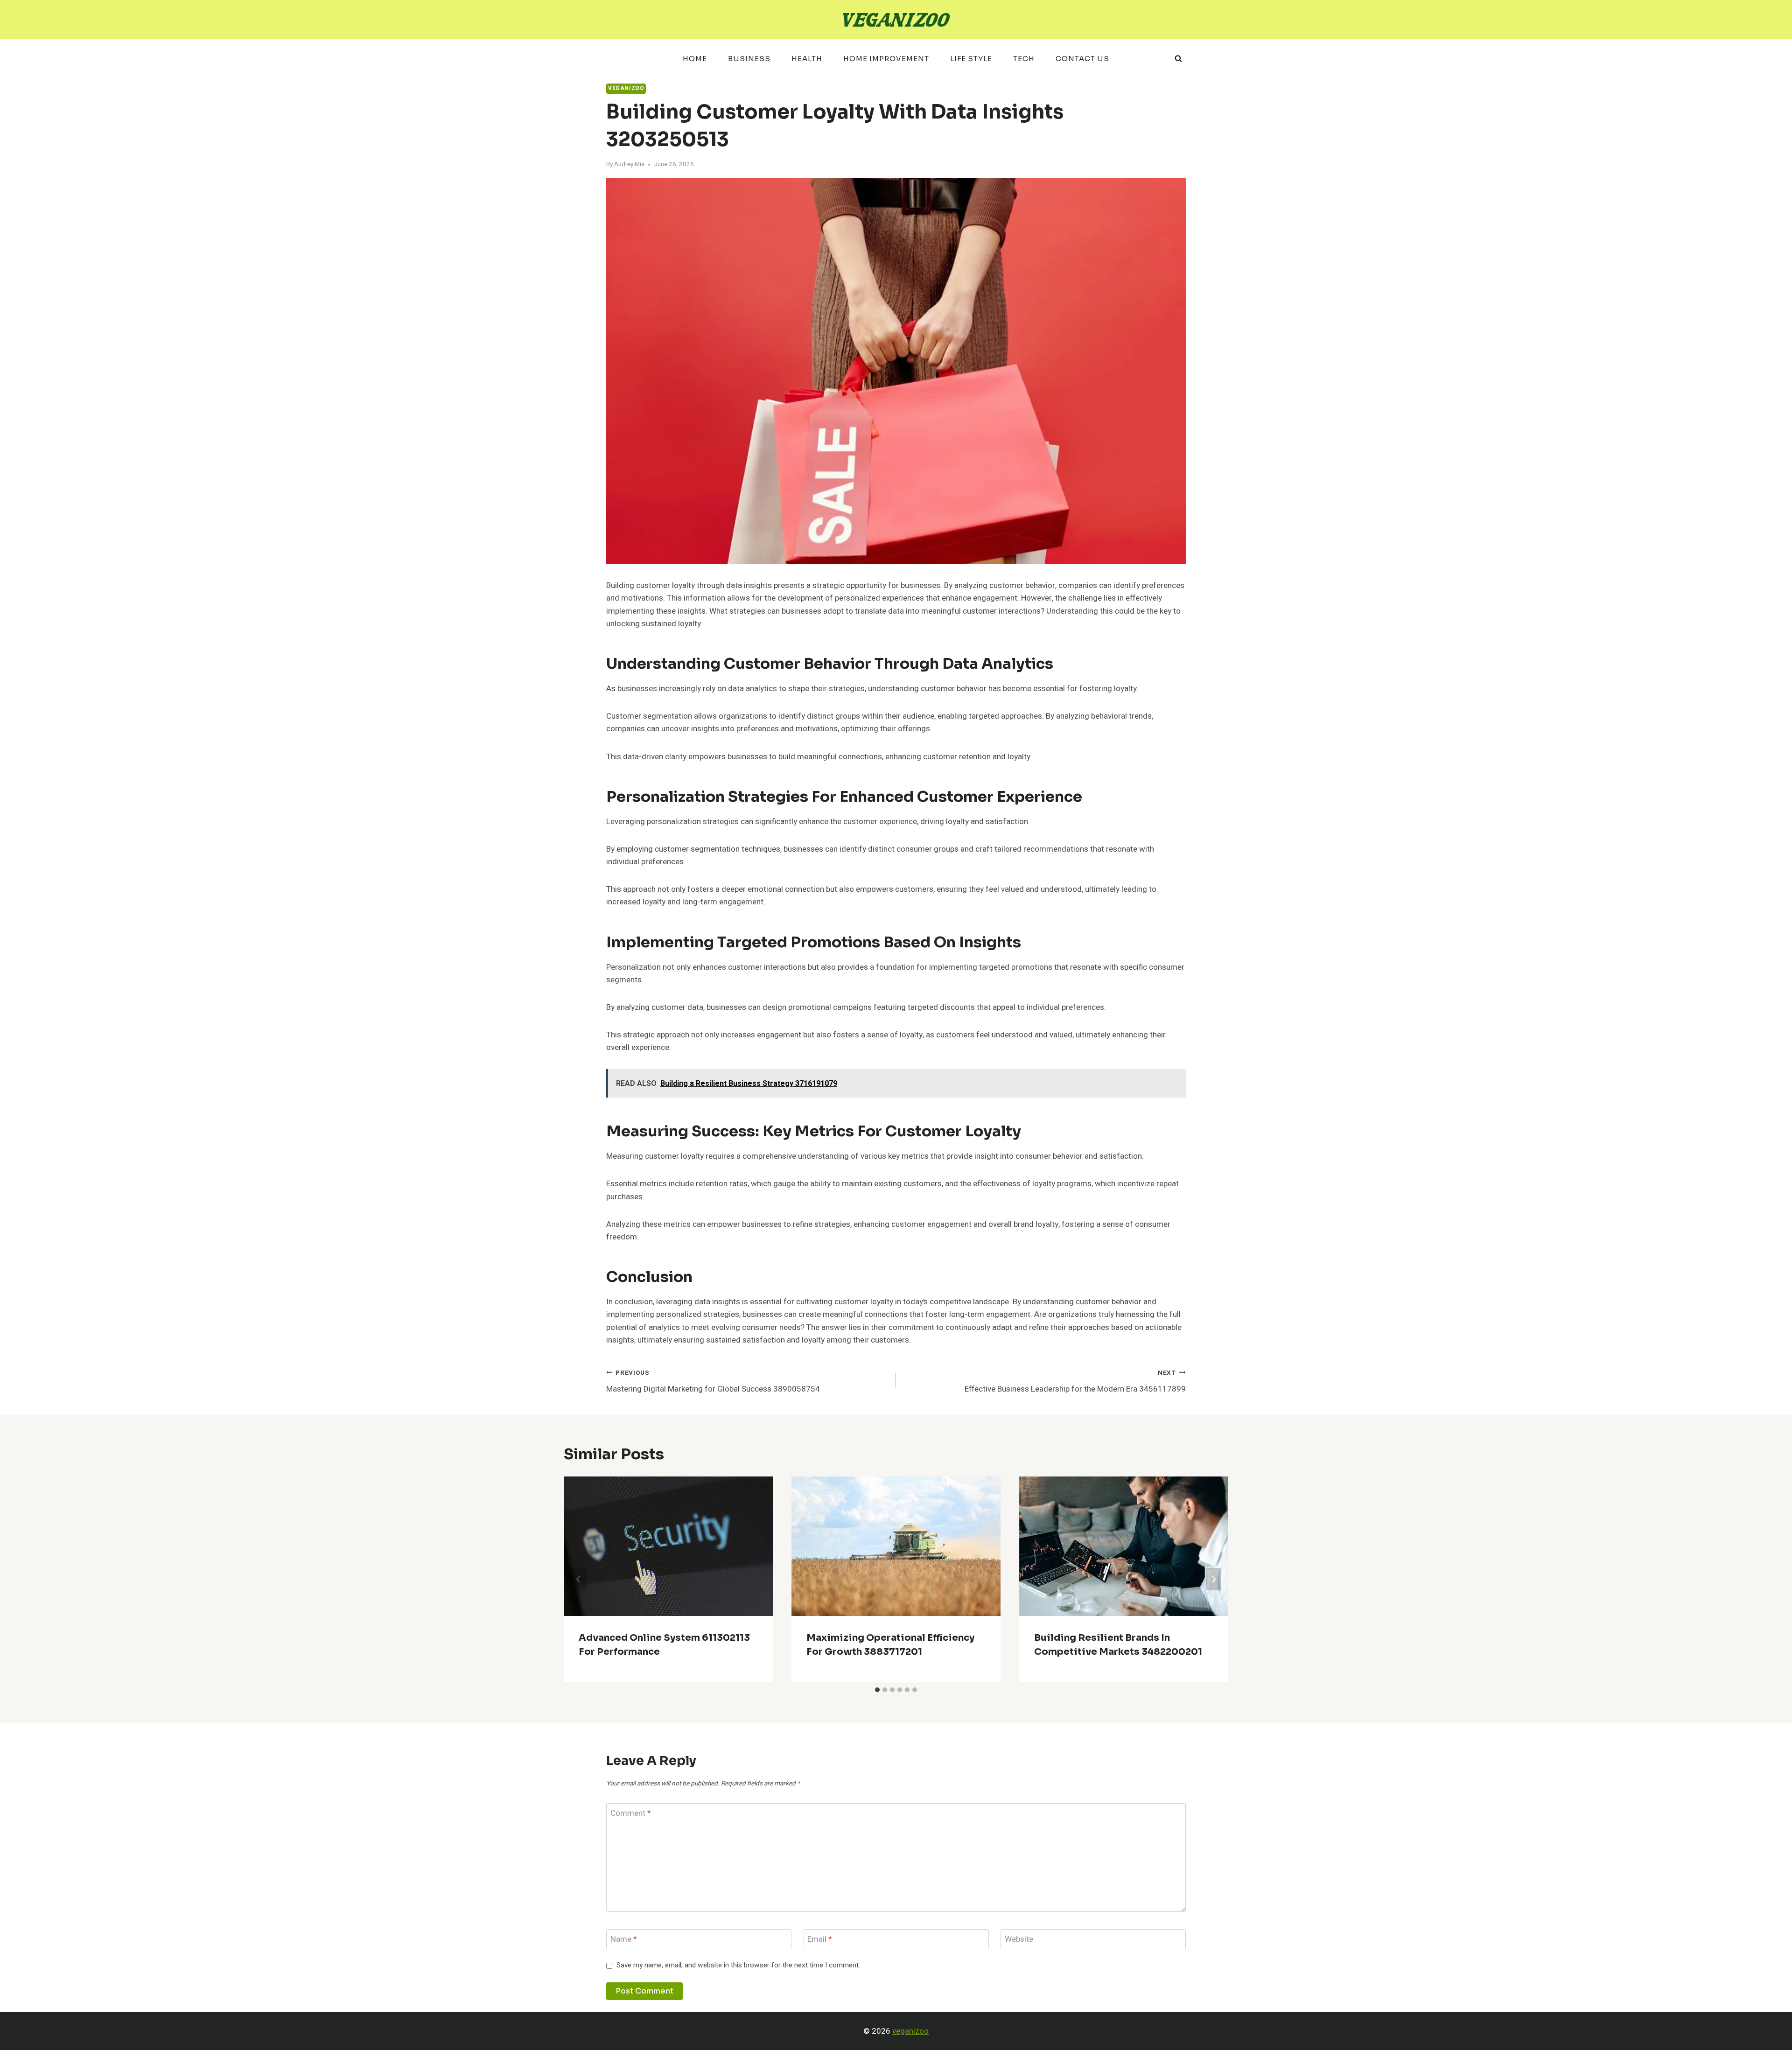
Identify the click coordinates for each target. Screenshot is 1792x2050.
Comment (631, 1814)
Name (624, 1940)
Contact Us (1082, 59)
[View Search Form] (1178, 59)
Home (695, 59)
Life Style (971, 59)
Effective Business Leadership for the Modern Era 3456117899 (1075, 1382)
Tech (1024, 59)
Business (749, 59)
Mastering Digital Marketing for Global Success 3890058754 (713, 1382)
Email (820, 1940)
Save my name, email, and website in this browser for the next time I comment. (738, 1966)
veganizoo (910, 2031)
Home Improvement (886, 59)
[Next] (1213, 1579)
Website (1019, 1940)
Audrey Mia (629, 164)
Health (807, 59)
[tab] (877, 1690)
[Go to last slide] (579, 1579)
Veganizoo (626, 88)
